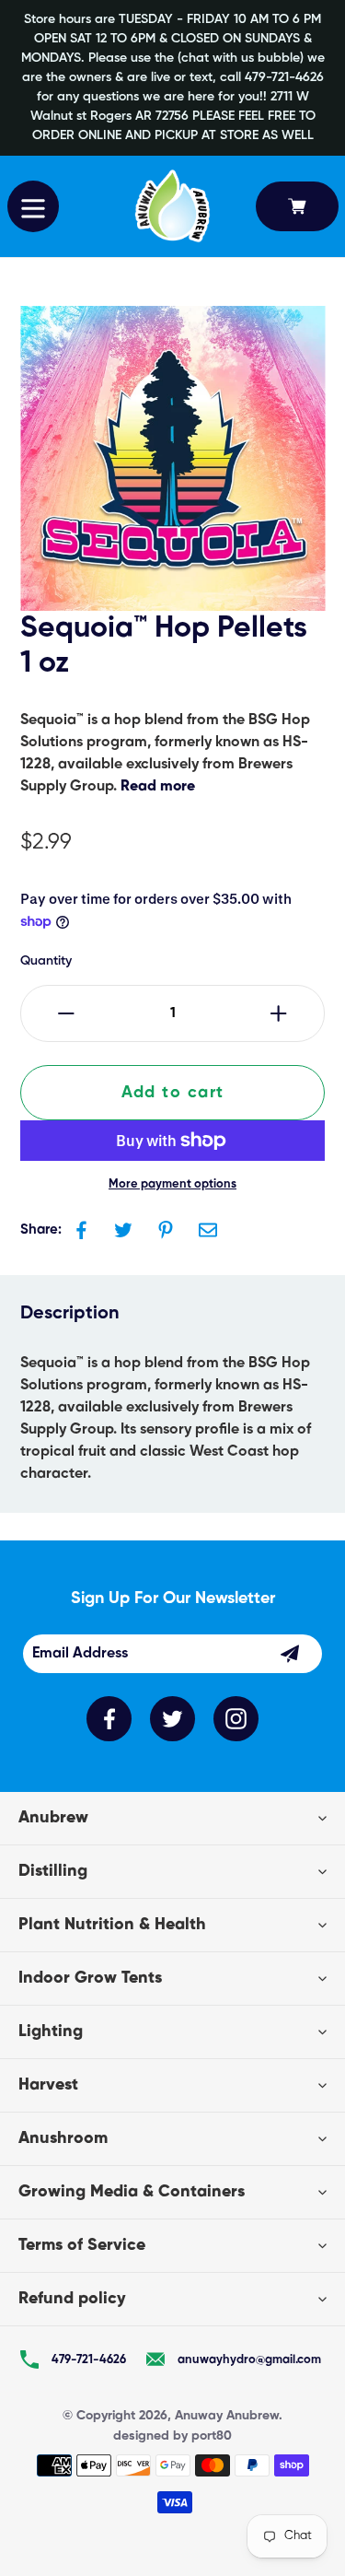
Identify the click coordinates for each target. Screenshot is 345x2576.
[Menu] (33, 206)
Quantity (46, 961)
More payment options (172, 1184)
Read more (158, 787)
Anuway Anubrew (227, 2416)
